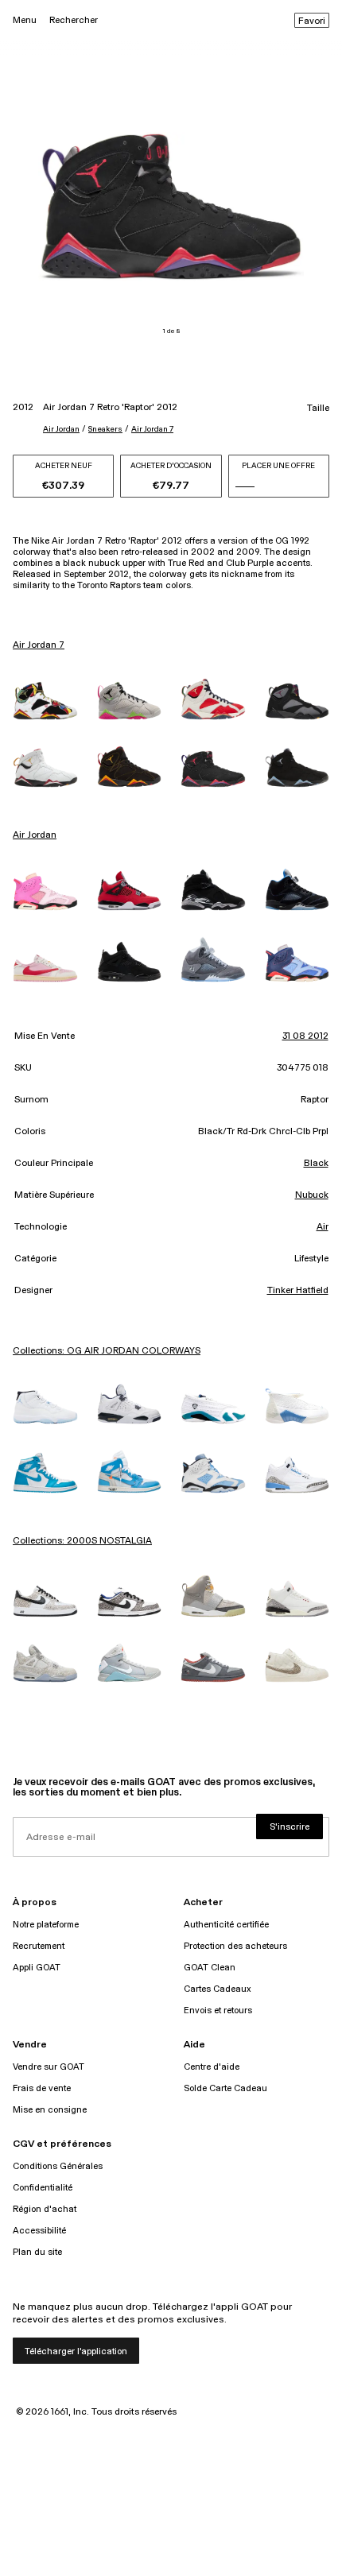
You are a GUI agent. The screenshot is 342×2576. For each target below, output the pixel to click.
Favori (312, 21)
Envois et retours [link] (218, 2010)
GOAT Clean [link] (210, 1968)
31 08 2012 (305, 1036)
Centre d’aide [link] (212, 2067)
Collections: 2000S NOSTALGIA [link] (82, 1541)
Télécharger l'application (76, 2351)
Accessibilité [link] (39, 2231)
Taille (318, 409)
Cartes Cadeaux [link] (218, 1989)
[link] (45, 701)
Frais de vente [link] (42, 2088)
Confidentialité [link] (43, 2188)
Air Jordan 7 (152, 429)
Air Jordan (61, 429)
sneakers (105, 429)
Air (323, 1227)
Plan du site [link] (37, 2252)
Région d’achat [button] (45, 2209)
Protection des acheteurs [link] (235, 1946)
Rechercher (74, 20)
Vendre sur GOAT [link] (49, 2067)
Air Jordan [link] (35, 835)
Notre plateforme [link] (46, 1925)
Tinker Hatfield (298, 1291)
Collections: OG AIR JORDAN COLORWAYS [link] (107, 1351)
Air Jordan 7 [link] (39, 645)
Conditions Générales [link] (58, 2166)
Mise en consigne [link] (50, 2110)
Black (316, 1164)
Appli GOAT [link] (37, 1968)
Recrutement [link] (39, 1946)
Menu (25, 20)
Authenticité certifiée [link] (226, 1925)
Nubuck (312, 1195)
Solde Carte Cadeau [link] (225, 2088)
